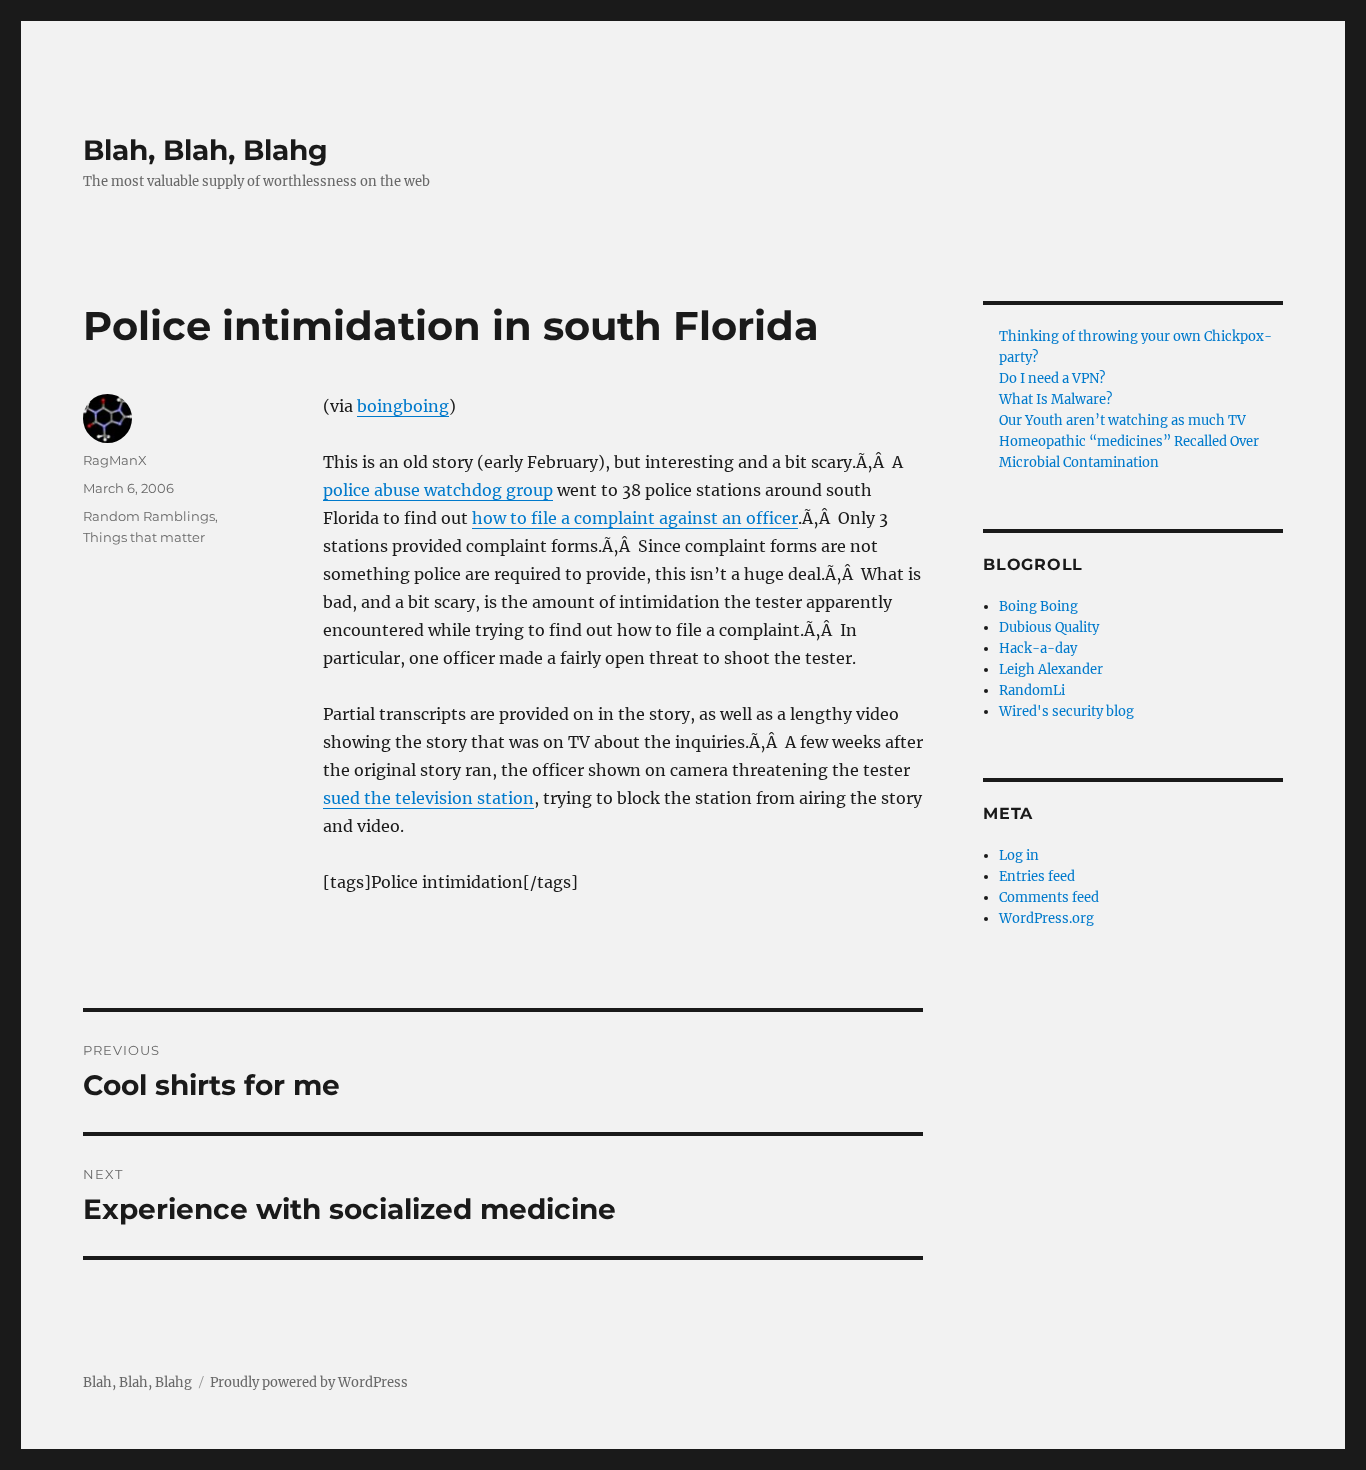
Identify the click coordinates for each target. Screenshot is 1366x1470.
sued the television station (428, 798)
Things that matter (144, 537)
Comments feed (1049, 897)
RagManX (115, 460)
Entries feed (1037, 876)
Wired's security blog (1066, 711)
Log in (1019, 855)
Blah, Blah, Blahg (205, 150)
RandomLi (1032, 690)
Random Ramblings (149, 516)
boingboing (403, 406)
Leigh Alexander (1051, 669)
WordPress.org (1046, 918)
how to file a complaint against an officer (635, 518)
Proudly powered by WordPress (309, 1382)
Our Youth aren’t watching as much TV (1122, 420)
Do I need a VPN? (1052, 378)
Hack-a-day (1038, 648)
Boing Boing (1038, 606)
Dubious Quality (1049, 627)
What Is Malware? (1055, 399)
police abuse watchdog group (438, 490)
